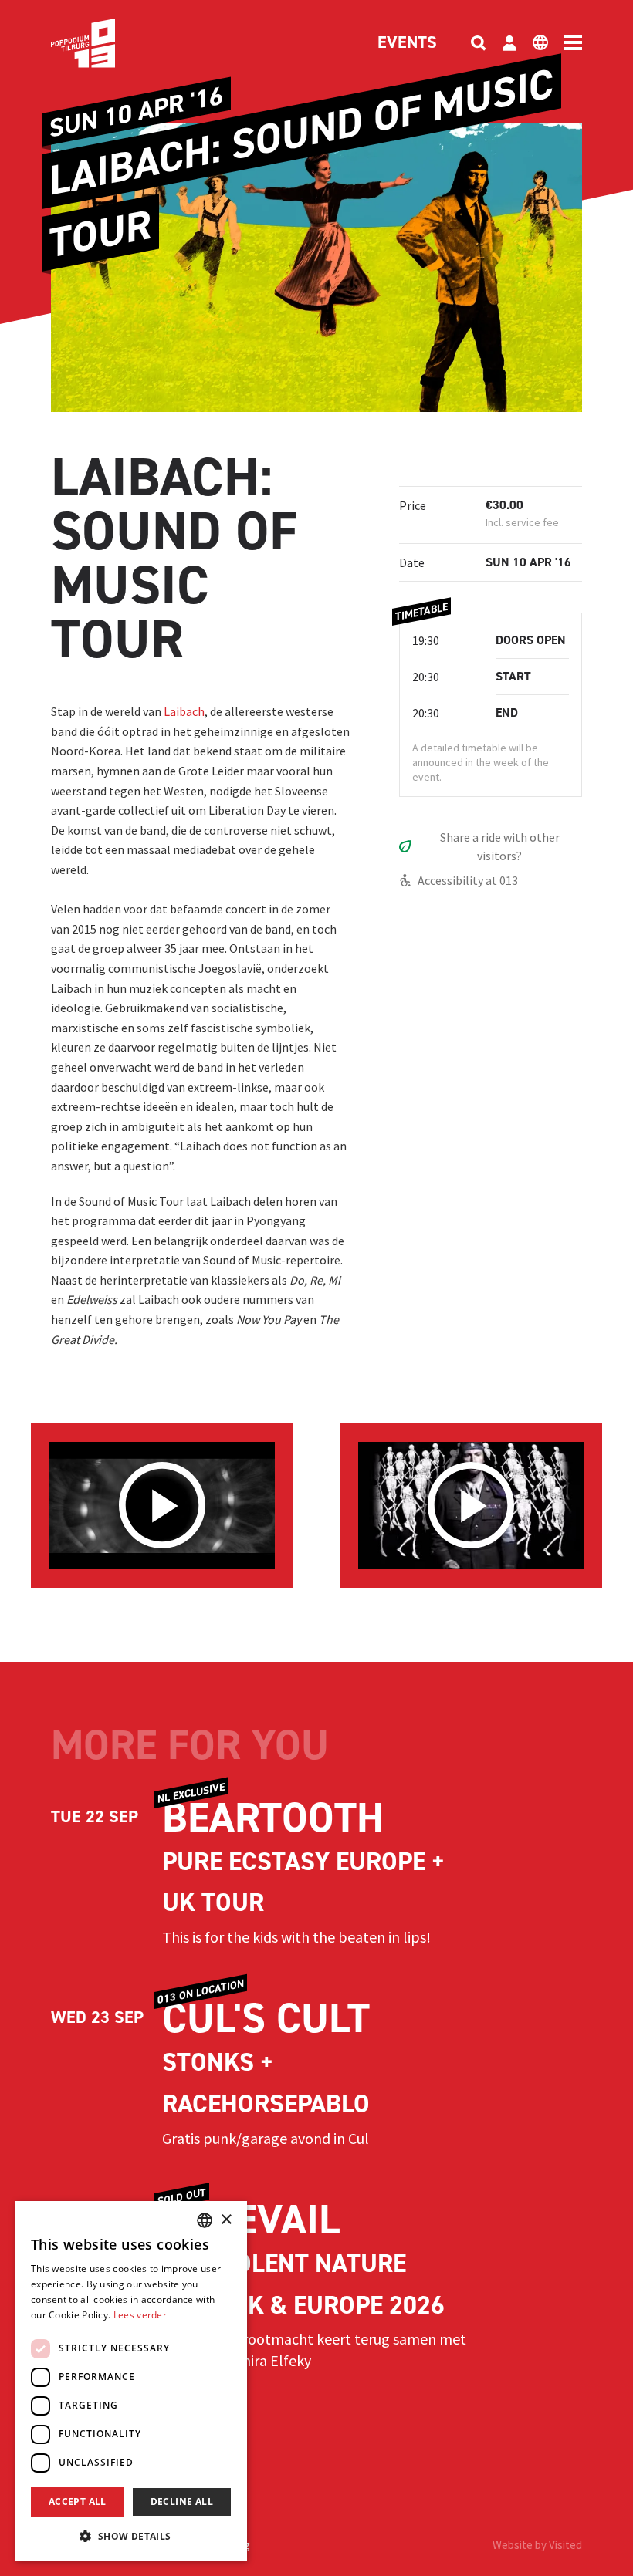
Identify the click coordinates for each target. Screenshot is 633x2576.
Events (407, 43)
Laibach (184, 711)
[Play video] (162, 1505)
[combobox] (205, 2220)
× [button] (226, 2220)
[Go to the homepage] (107, 43)
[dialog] (131, 2381)
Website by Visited (537, 2545)
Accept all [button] (78, 2502)
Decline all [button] (182, 2502)
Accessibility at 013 (468, 880)
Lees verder (140, 2315)
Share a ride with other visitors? (500, 846)
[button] (131, 2536)
